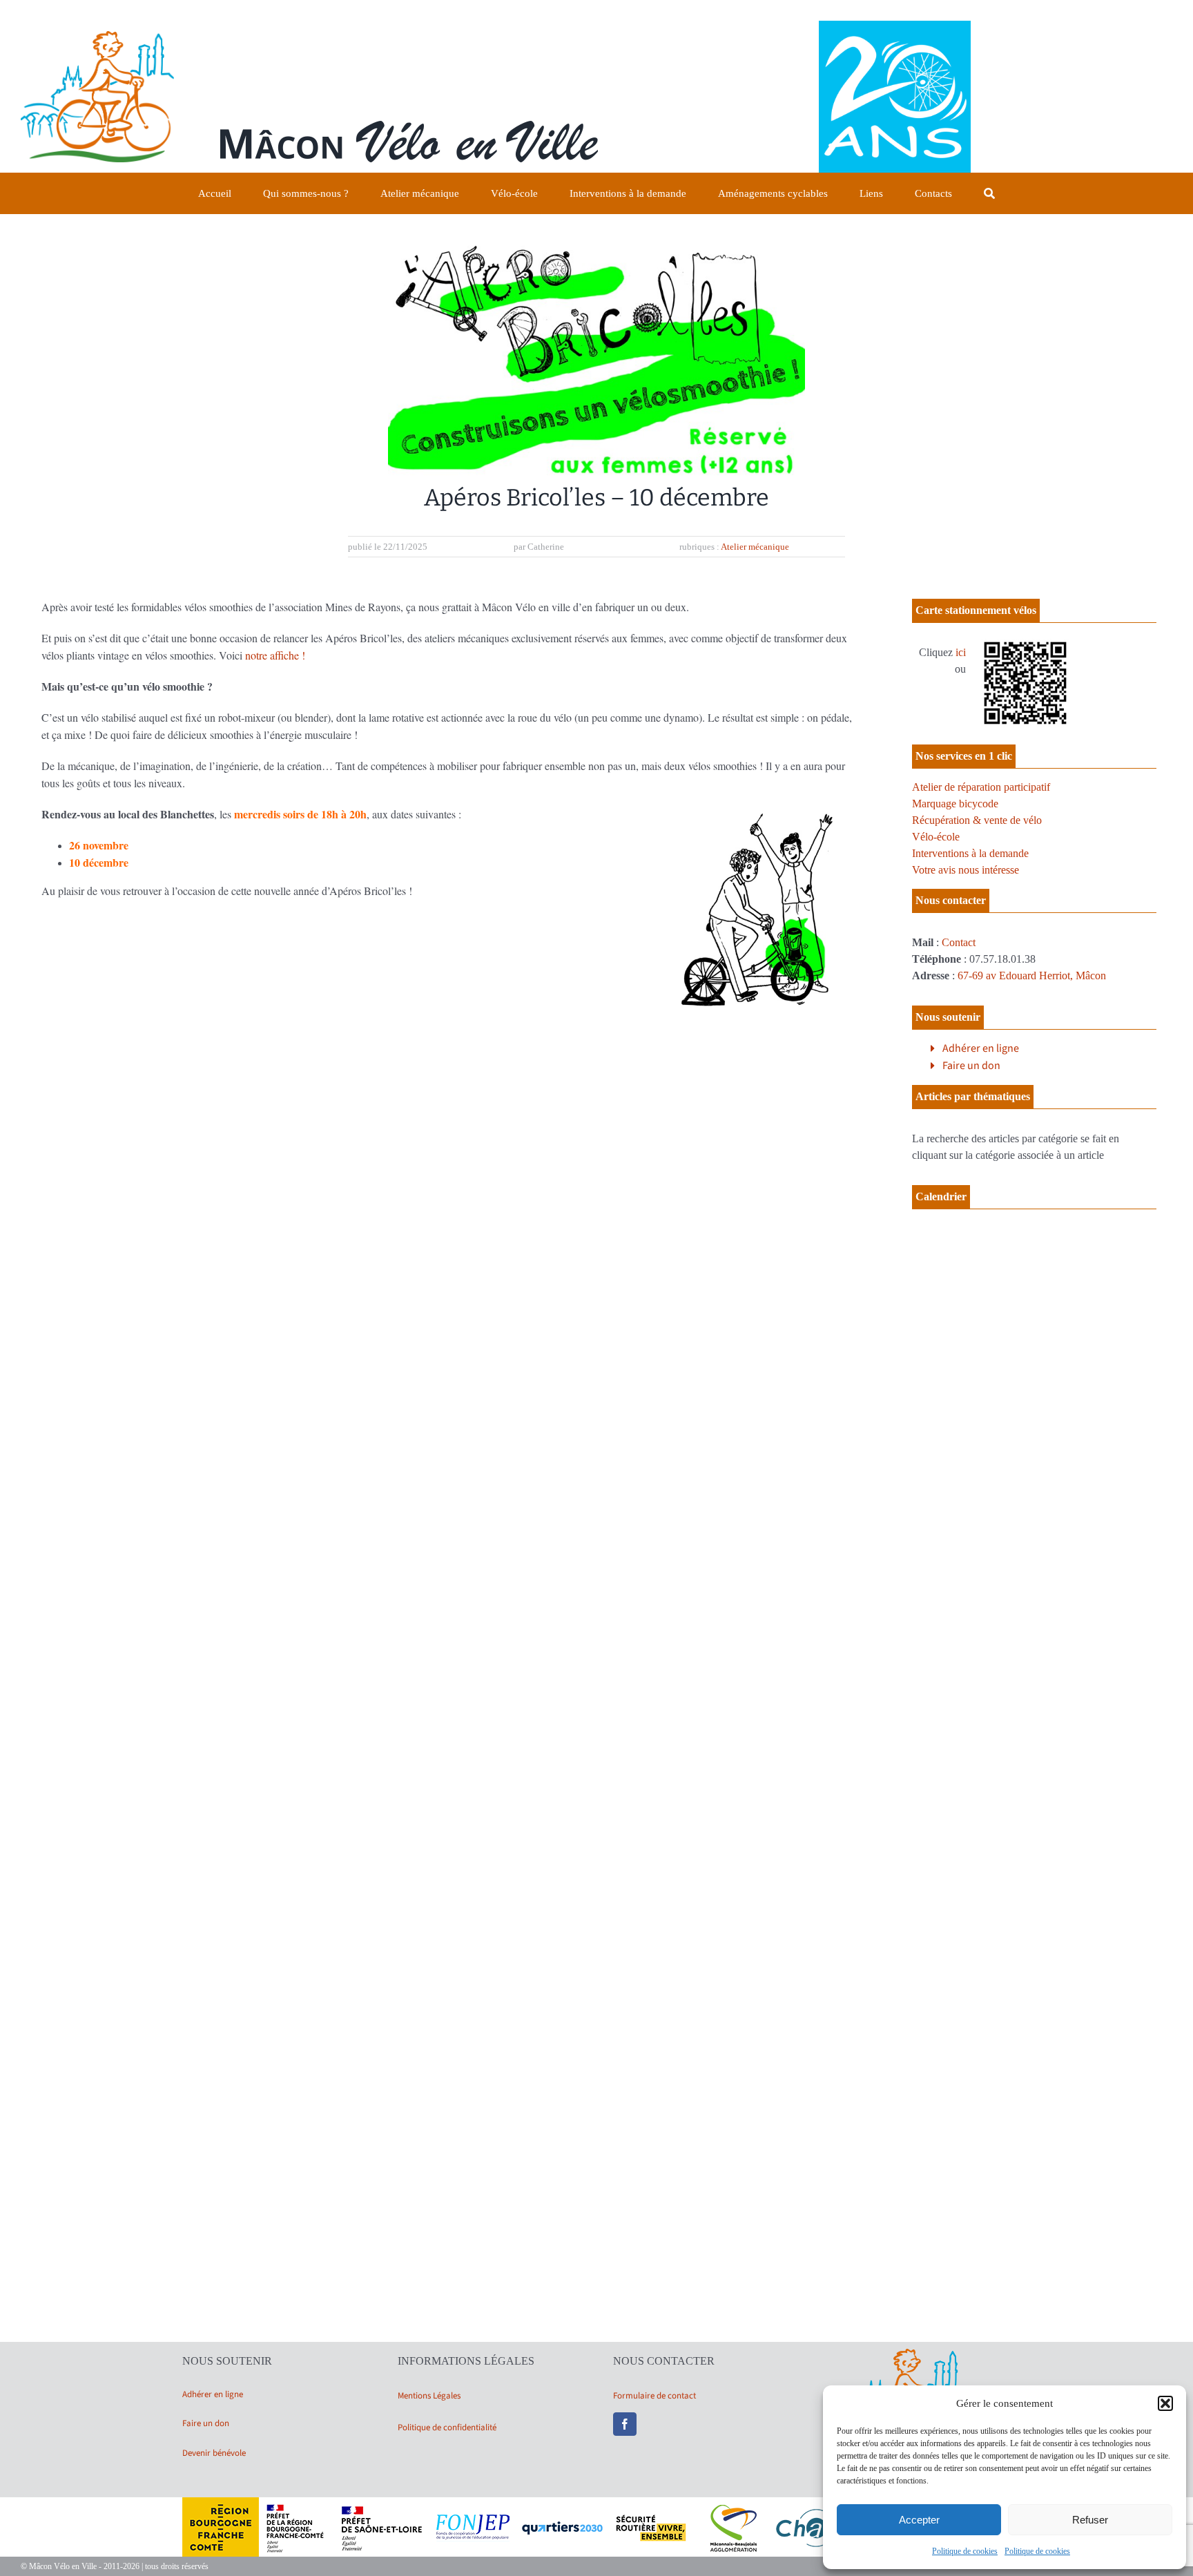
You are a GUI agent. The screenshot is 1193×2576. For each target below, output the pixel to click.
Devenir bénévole (214, 2453)
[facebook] (625, 2424)
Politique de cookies (965, 2551)
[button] (1165, 2403)
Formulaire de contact (654, 2396)
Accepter (919, 2520)
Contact (959, 942)
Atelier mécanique (755, 547)
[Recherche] (989, 193)
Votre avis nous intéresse (966, 870)
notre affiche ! (275, 655)
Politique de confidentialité (447, 2428)
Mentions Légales (429, 2396)
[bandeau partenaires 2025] (596, 2502)
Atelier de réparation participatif (981, 787)
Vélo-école (936, 837)
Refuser (1090, 2520)
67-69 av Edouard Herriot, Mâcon (1032, 975)
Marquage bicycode (955, 804)
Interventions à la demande (970, 853)
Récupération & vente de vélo (977, 820)
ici (961, 652)
